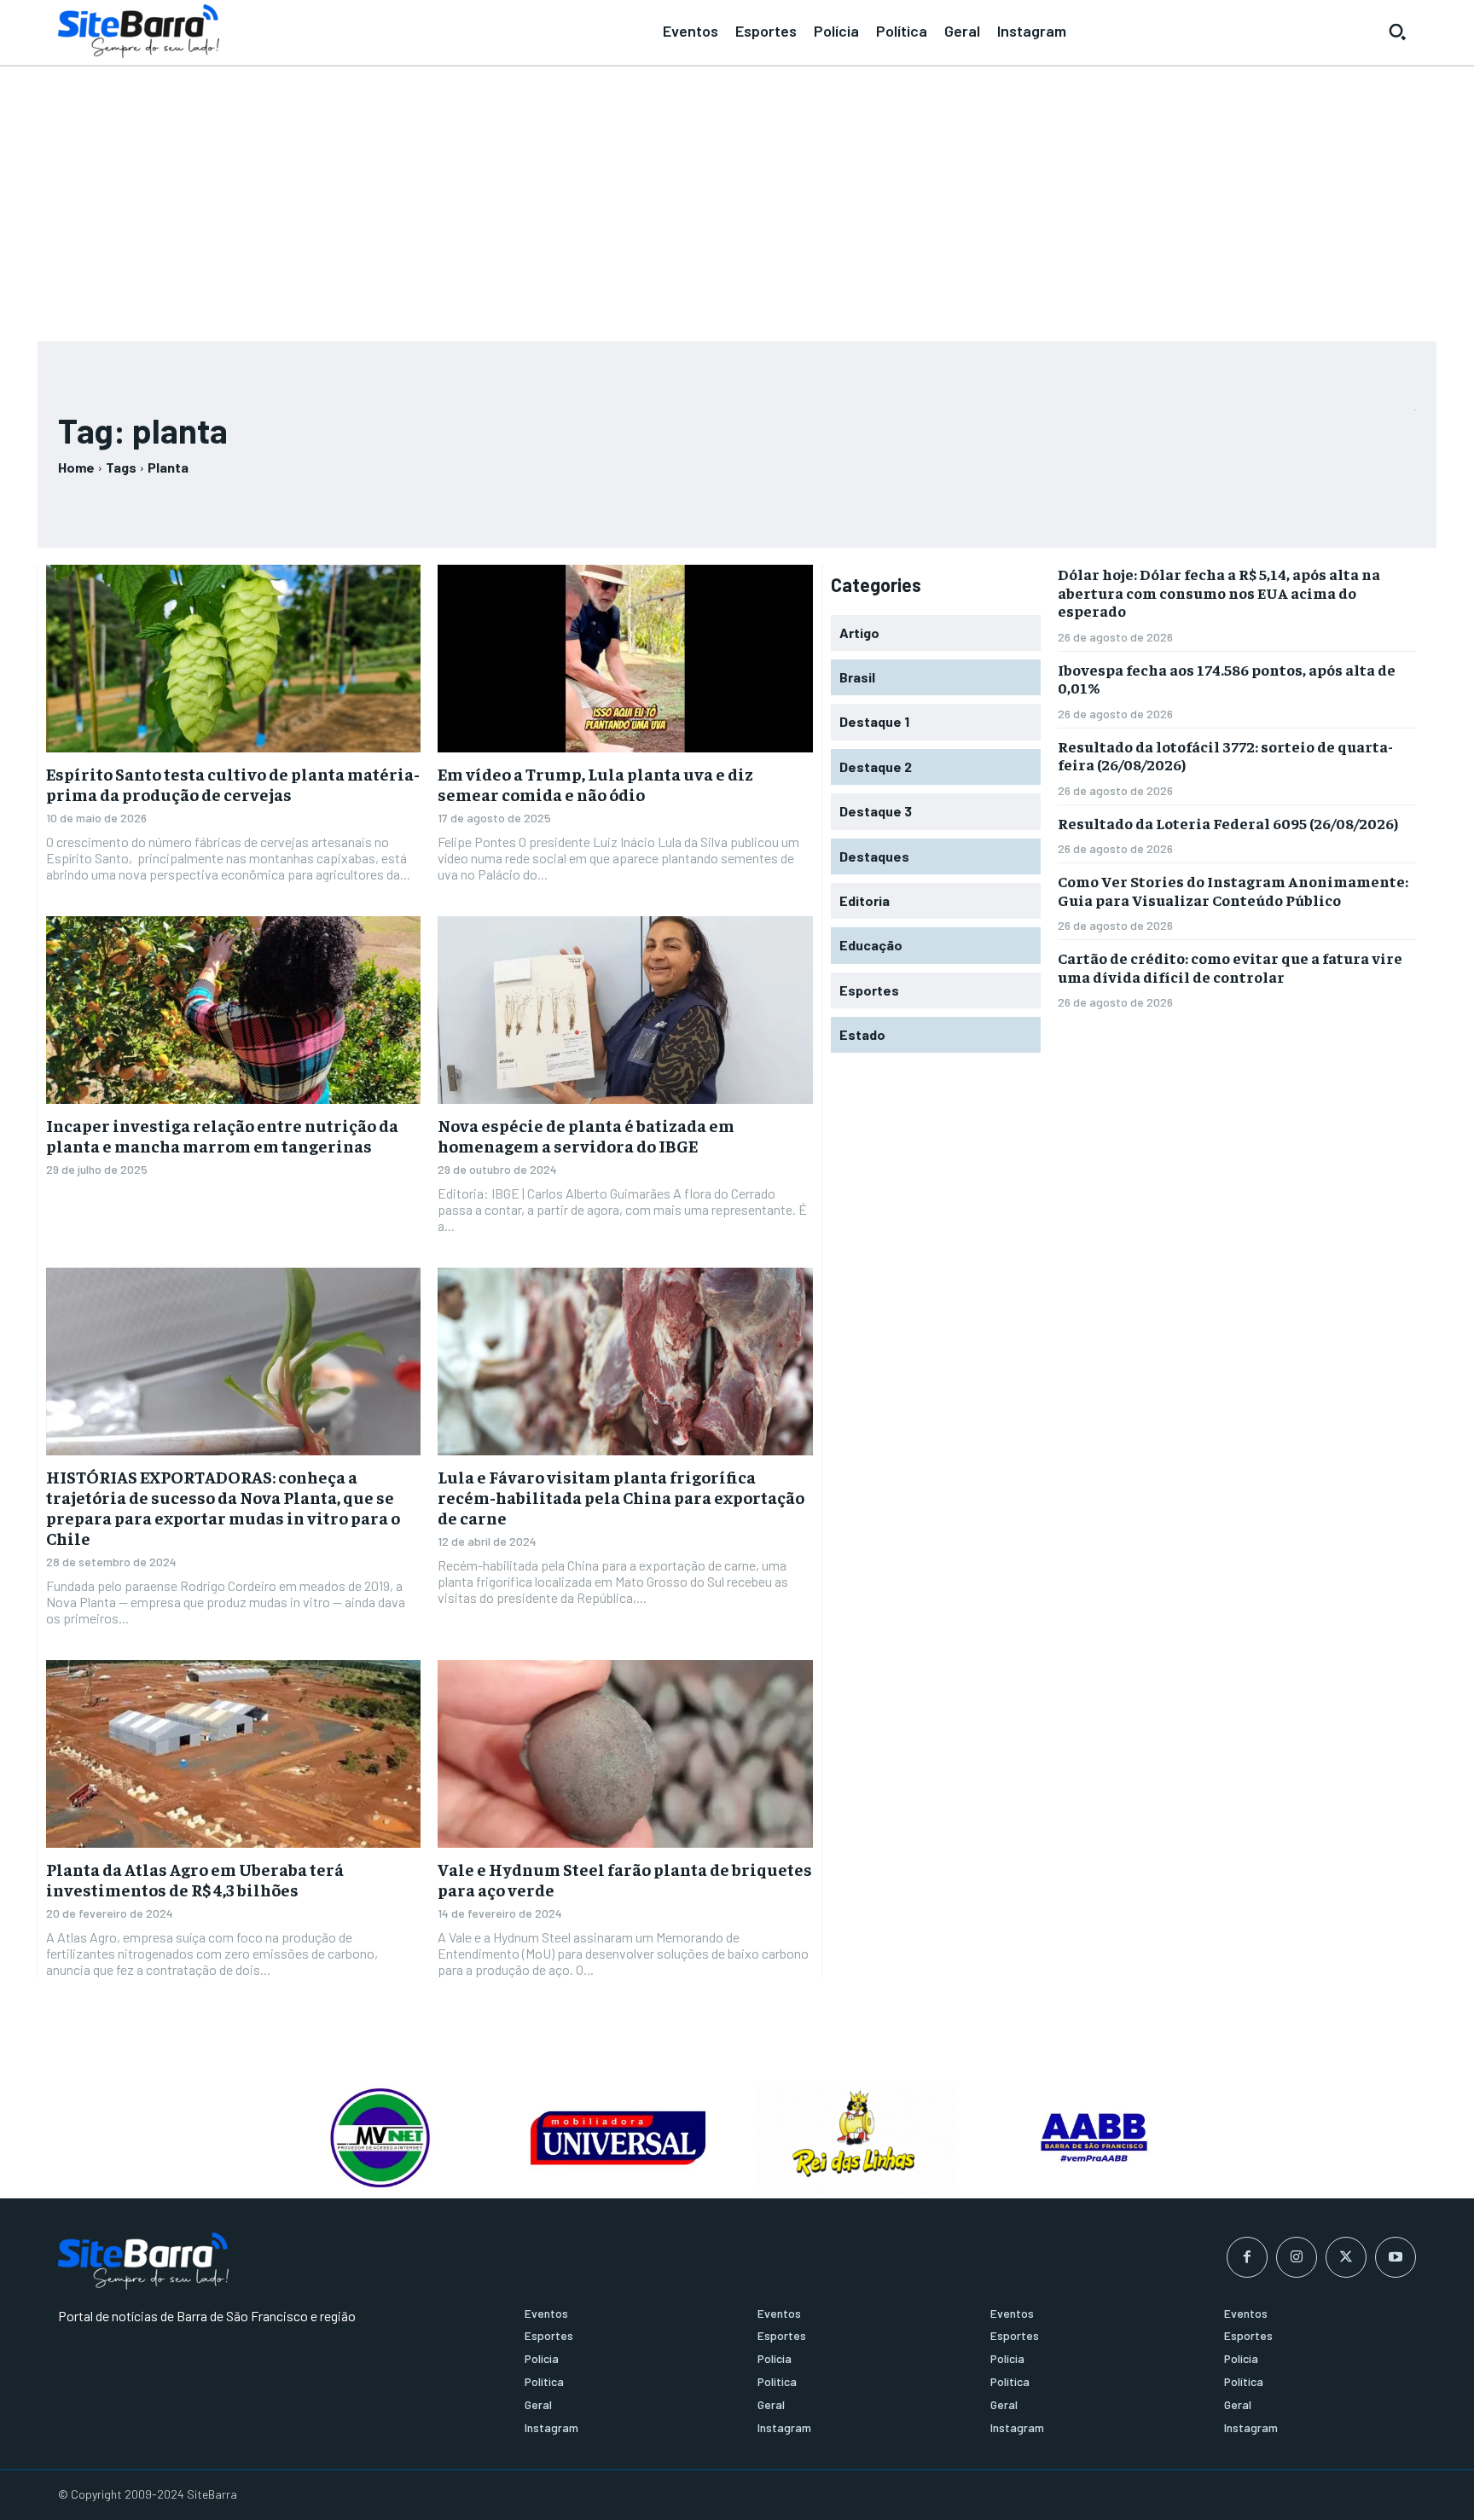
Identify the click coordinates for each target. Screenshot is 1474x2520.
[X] (1346, 2257)
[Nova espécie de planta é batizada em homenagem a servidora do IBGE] (625, 1010)
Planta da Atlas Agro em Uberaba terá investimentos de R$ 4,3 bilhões (195, 1879)
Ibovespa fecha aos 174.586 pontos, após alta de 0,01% (1227, 679)
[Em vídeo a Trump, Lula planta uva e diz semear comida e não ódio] (625, 659)
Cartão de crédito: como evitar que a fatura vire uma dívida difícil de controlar (1230, 967)
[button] (1397, 32)
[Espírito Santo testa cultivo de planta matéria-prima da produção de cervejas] (233, 659)
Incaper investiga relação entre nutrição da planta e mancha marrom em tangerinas (222, 1135)
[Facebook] (1247, 2257)
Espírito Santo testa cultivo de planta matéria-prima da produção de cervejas (233, 784)
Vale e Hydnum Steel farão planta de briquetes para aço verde (625, 1879)
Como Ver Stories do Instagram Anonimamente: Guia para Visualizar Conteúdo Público (1233, 890)
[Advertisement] (737, 196)
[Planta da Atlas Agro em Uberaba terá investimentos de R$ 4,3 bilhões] (233, 1754)
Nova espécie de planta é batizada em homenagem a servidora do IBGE (586, 1135)
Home (76, 467)
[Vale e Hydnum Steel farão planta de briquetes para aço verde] (625, 1754)
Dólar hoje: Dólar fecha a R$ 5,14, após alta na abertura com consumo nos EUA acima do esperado (1219, 592)
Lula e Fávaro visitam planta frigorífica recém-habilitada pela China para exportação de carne (621, 1497)
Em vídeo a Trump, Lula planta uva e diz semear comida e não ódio (595, 784)
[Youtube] (1396, 2257)
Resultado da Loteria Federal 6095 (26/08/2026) (1228, 823)
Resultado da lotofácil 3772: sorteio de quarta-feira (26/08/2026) (1225, 755)
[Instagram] (1297, 2257)
